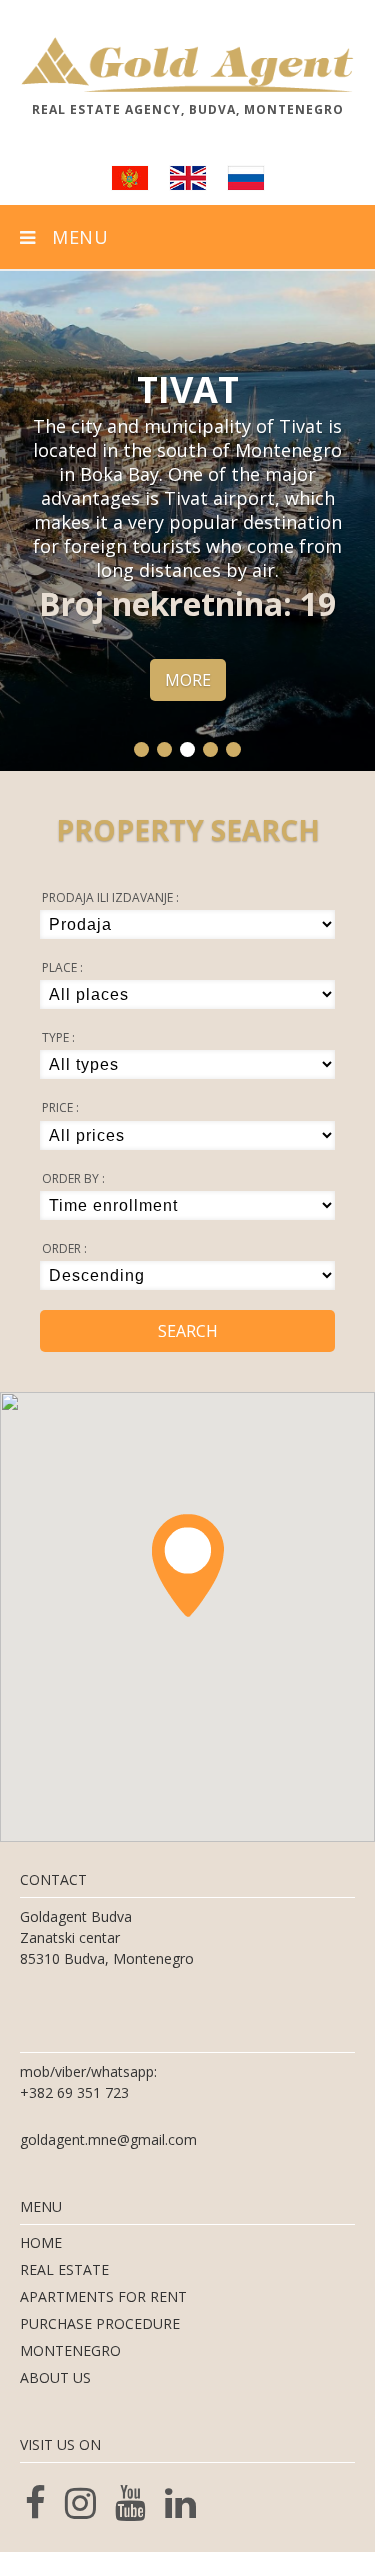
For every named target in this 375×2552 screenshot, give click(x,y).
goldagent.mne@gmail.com (108, 2139)
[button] (141, 749)
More (188, 680)
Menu (72, 237)
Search (188, 1331)
